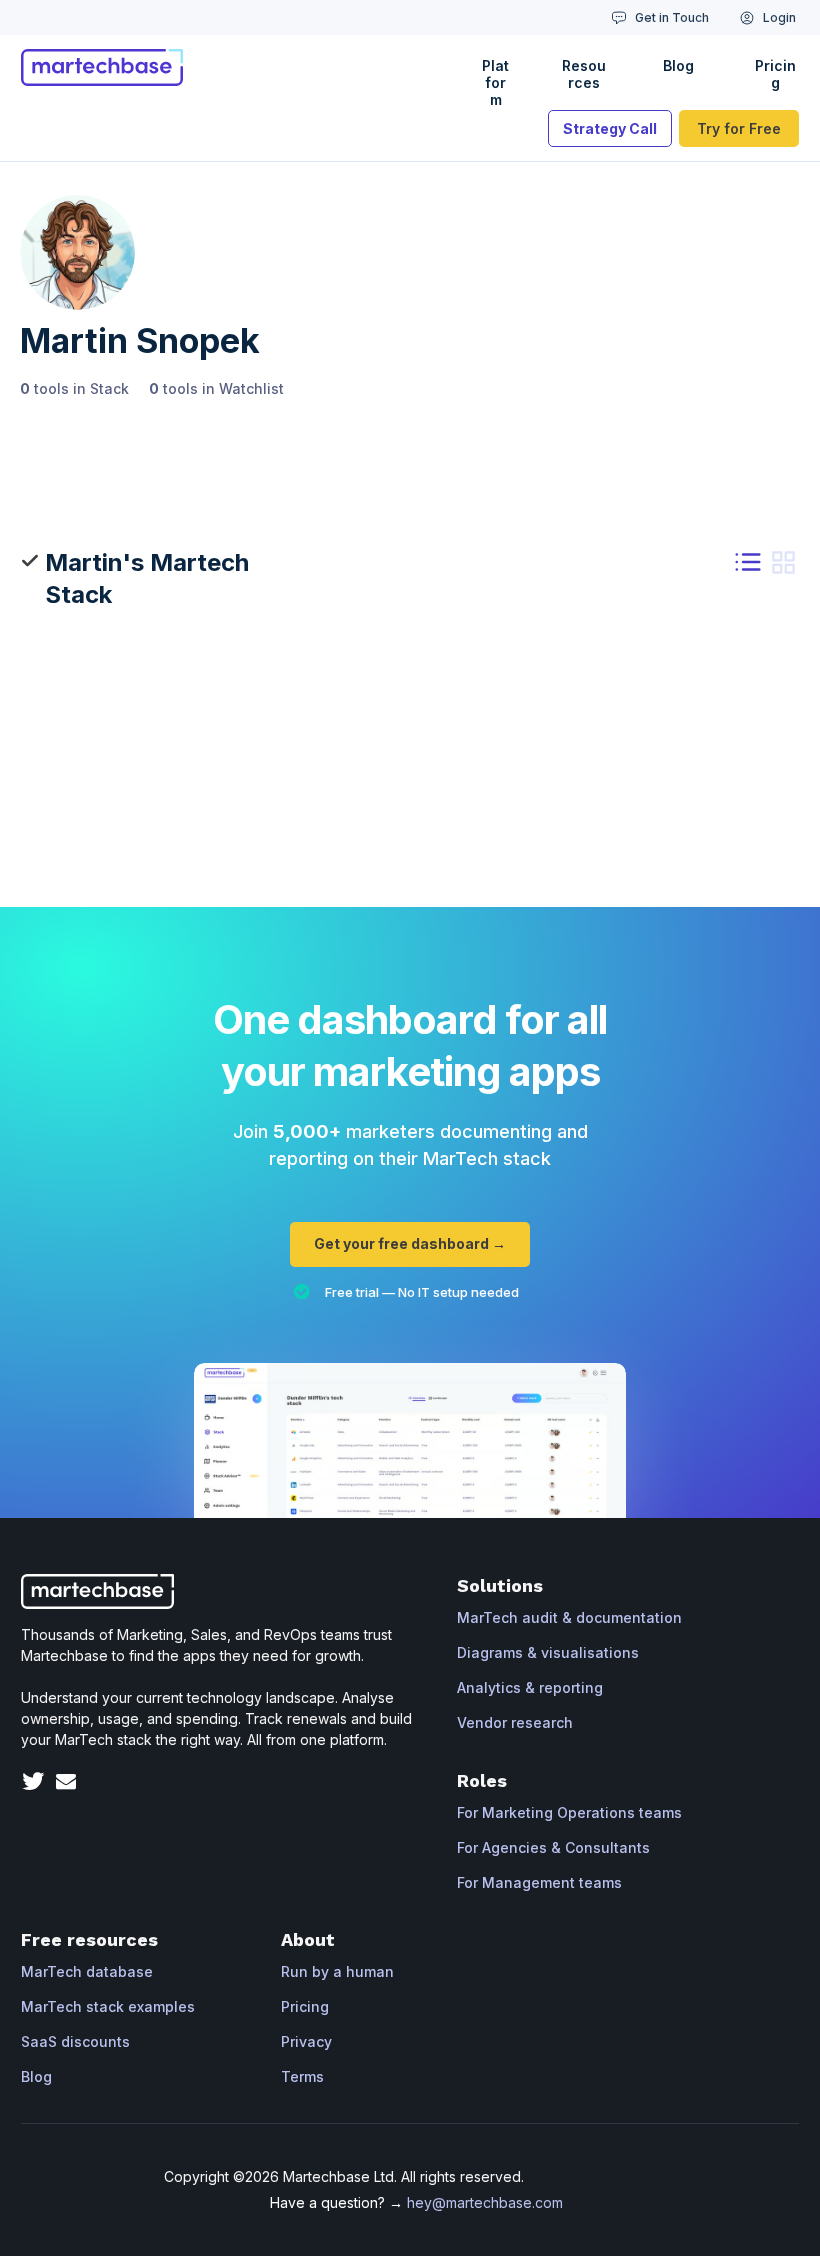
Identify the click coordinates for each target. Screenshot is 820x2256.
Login (779, 17)
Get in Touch (672, 17)
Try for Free (739, 128)
